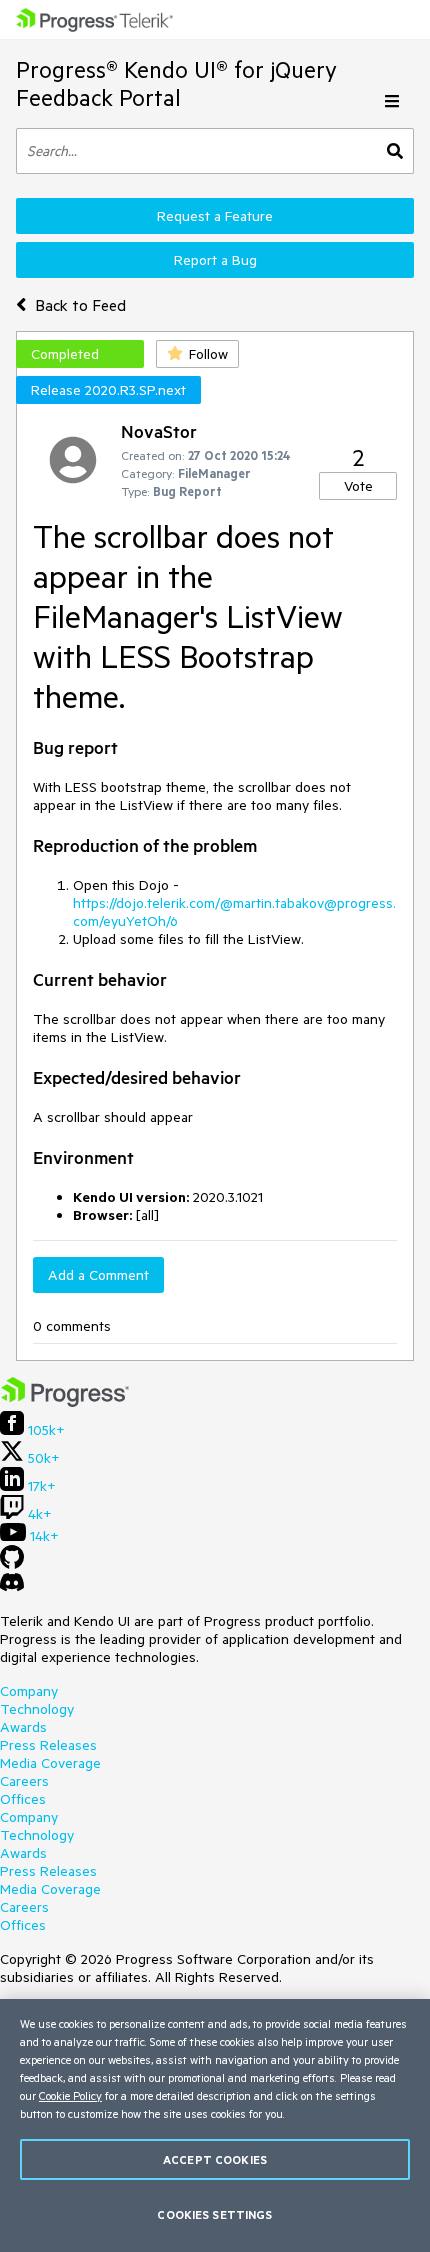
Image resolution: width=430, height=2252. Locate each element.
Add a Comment (98, 1275)
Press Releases (48, 1745)
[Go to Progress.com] (65, 1402)
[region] (215, 2125)
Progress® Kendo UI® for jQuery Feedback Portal (176, 83)
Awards (23, 1727)
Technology (37, 1709)
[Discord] (12, 1587)
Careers (24, 1781)
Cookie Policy (70, 2095)
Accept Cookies (215, 2159)
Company (29, 1691)
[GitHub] (12, 1564)
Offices (23, 1799)
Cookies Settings (214, 2214)
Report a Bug (215, 260)
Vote (358, 486)
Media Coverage (50, 1763)
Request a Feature (215, 216)
